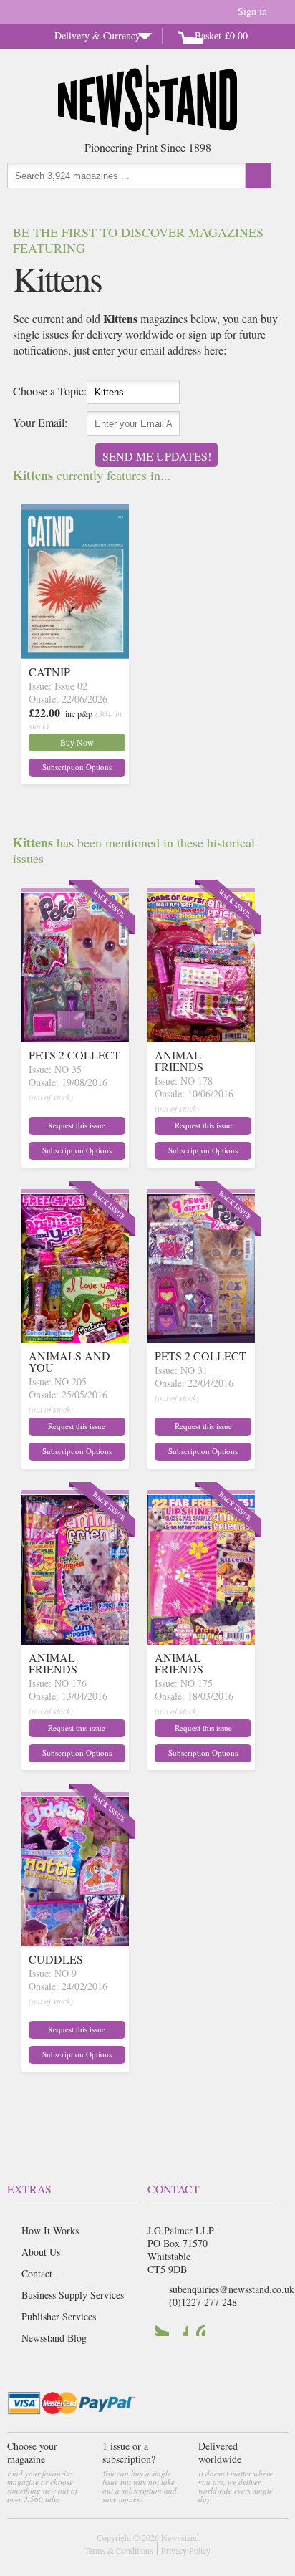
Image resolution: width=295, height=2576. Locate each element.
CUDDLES (56, 1959)
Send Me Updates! (157, 456)
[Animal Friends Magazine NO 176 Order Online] (75, 1640)
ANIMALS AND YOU (69, 1361)
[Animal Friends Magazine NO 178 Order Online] (201, 1038)
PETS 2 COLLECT (74, 1055)
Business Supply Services (73, 2295)
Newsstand (180, 2537)
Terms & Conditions (119, 2550)
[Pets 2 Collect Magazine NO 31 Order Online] (201, 1339)
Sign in (252, 11)
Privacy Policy (186, 2550)
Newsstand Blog (54, 2338)
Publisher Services (59, 2316)
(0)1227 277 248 (203, 2302)
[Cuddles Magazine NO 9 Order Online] (75, 1942)
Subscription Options (77, 767)
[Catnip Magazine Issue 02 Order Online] (75, 654)
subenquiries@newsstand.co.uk (232, 2289)
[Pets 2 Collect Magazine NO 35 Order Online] (75, 1038)
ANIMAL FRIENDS (179, 1061)
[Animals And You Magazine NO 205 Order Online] (75, 1339)
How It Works (50, 2230)
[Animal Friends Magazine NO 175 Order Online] (201, 1640)
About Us (41, 2252)
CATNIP (49, 672)
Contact (37, 2273)
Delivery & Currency (97, 35)
